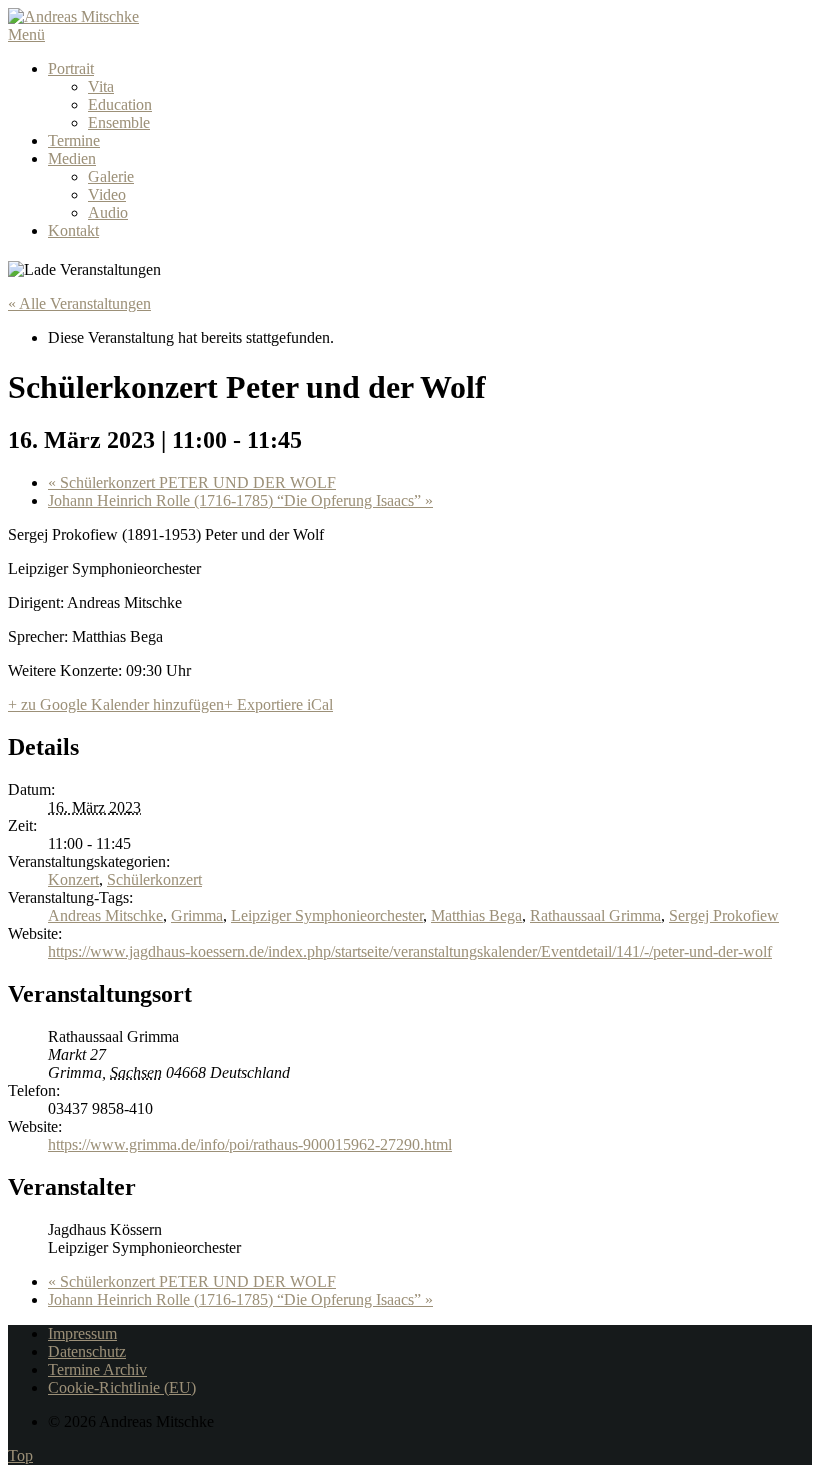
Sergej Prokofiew (724, 915)
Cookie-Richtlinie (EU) (122, 1387)
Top (20, 1455)
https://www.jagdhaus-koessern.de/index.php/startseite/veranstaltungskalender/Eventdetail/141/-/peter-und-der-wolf (410, 951)
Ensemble (119, 122)
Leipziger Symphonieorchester (327, 915)
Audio (108, 212)
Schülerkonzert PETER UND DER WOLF (192, 482)
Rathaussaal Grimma (595, 915)
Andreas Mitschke (105, 915)
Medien (72, 158)
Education (120, 104)
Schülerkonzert (154, 879)
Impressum (82, 1333)
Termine (74, 140)
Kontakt (73, 230)
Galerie (111, 176)
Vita (101, 86)
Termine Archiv (97, 1369)
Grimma (197, 915)
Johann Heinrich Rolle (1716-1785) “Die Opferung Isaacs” (240, 500)
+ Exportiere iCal (278, 704)
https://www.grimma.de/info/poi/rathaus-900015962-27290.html (250, 1144)
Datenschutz (87, 1351)
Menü (26, 34)
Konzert (73, 879)
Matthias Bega (476, 915)
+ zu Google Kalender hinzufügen (116, 704)
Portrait (71, 68)
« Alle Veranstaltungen (79, 303)
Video (107, 194)
